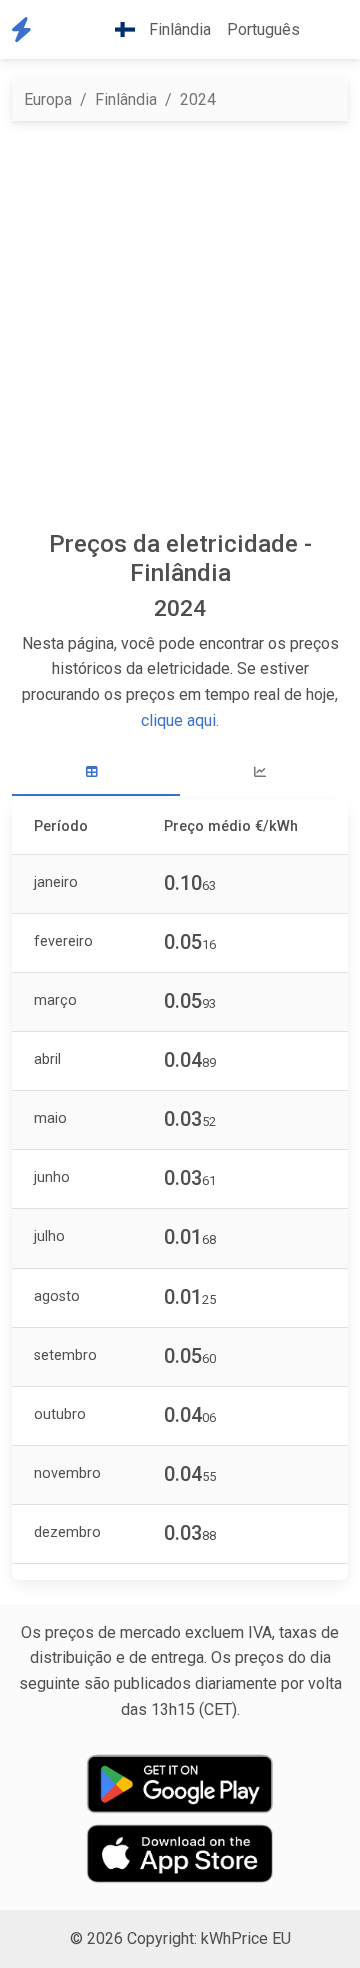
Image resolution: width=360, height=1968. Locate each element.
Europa (48, 99)
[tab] (96, 772)
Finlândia (126, 99)
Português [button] (263, 29)
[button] (324, 30)
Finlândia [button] (178, 29)
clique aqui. (180, 720)
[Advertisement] (180, 325)
